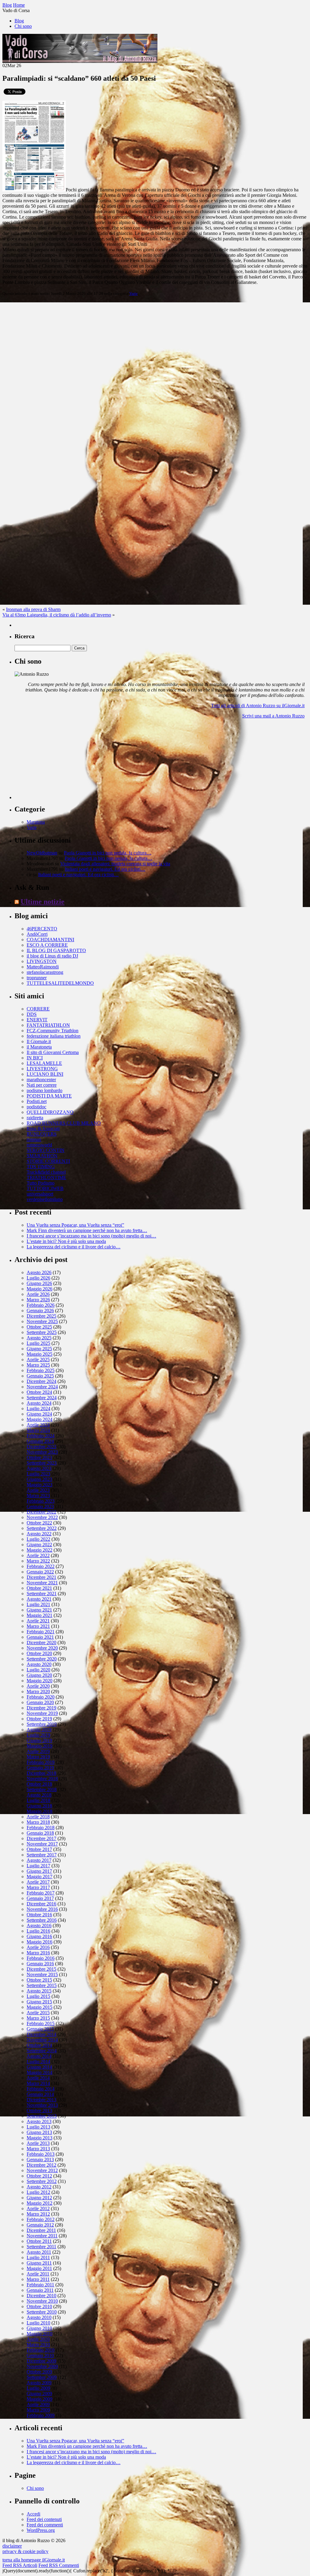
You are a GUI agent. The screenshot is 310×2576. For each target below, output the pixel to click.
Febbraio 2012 (41, 2219)
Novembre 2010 (42, 2301)
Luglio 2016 (38, 1931)
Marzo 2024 (38, 1430)
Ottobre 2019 (39, 1719)
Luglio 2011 (38, 2257)
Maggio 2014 (40, 2072)
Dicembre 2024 (41, 1381)
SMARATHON (42, 1156)
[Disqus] (155, 376)
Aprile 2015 (38, 2013)
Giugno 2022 (39, 1545)
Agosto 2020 (39, 1664)
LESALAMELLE (44, 1063)
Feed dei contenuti (44, 2519)
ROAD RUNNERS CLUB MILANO (64, 1123)
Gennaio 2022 (40, 1572)
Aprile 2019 (38, 1751)
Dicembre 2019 (41, 1708)
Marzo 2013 (38, 2149)
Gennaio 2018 (40, 1833)
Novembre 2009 (42, 2366)
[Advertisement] (60, 761)
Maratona (36, 822)
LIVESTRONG (42, 1069)
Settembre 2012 (42, 2181)
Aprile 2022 (38, 1555)
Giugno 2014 (39, 2067)
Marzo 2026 (38, 1300)
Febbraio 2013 (41, 2154)
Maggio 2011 (39, 2268)
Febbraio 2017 (41, 1893)
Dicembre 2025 (41, 1316)
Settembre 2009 (42, 2377)
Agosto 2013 (39, 2121)
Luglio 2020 (38, 1670)
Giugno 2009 (39, 2394)
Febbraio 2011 (40, 2285)
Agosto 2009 (39, 2383)
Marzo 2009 (38, 2410)
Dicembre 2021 (41, 1577)
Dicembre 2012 (41, 2165)
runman (34, 1139)
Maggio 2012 (40, 2203)
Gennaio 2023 (40, 1506)
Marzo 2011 (38, 2279)
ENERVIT (37, 1020)
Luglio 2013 (38, 2127)
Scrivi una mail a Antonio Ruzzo (273, 716)
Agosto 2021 (39, 1599)
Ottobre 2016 (39, 1915)
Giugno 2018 (39, 1806)
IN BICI (35, 1058)
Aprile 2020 (38, 1686)
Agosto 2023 (39, 1468)
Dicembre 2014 (41, 2034)
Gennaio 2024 (40, 1441)
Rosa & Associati (43, 1129)
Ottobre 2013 (39, 2111)
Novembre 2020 (42, 1648)
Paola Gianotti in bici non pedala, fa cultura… (108, 853)
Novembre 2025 (42, 1321)
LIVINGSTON (42, 961)
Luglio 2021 (38, 1604)
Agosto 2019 (39, 1730)
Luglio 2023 (38, 1474)
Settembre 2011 (41, 2247)
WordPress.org (41, 2530)
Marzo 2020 (38, 1691)
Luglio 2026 (38, 1278)
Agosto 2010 (39, 2317)
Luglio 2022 (38, 1539)
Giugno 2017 (39, 1871)
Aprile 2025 (38, 1360)
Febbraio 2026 (41, 1305)
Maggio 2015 (40, 2007)
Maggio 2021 (40, 1615)
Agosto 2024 (39, 1403)
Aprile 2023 (38, 1490)
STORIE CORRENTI (48, 1161)
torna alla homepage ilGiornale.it (34, 2560)
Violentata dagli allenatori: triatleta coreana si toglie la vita (115, 864)
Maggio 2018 (40, 1811)
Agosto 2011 (39, 2252)
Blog (19, 21)
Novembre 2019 (42, 1713)
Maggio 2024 (40, 1419)
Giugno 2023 (39, 1479)
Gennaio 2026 (40, 1311)
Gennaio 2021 (40, 1637)
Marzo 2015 (38, 2018)
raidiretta (35, 1118)
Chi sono (23, 26)
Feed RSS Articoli (20, 2565)
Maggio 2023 (40, 1485)
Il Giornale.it (39, 1041)
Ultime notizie (43, 902)
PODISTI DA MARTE (49, 1096)
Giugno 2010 (39, 2328)
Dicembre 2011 (41, 2230)
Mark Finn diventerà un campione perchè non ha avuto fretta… (87, 1230)
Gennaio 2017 (40, 1898)
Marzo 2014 (38, 2083)
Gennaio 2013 (40, 2160)
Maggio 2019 (40, 1746)
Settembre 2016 (42, 1920)
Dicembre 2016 (41, 1904)
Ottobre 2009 (39, 2372)
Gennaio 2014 (40, 2094)
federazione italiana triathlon (54, 1036)
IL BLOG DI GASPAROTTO (56, 950)
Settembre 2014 (42, 2051)
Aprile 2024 (38, 1425)
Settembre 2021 (42, 1594)
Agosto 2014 (39, 2056)
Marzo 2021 (38, 1626)
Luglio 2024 (38, 1408)
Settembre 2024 (42, 1398)
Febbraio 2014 (41, 2089)
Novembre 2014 (42, 2040)
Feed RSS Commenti (59, 2565)
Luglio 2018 (38, 1800)
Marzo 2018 (38, 1822)
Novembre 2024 (42, 1387)
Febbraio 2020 (41, 1697)
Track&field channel (46, 1172)
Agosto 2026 (39, 1272)
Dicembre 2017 (41, 1838)
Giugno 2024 (39, 1414)
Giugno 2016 (39, 1936)
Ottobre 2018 (39, 1784)
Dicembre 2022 (41, 1512)
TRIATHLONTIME (46, 1177)
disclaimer (12, 2546)
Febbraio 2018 (41, 1828)
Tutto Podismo (41, 1183)
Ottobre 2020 (39, 1653)
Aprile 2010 (38, 2339)
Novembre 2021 (42, 1583)
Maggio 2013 (40, 2138)
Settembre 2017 (42, 1855)
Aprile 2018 (38, 1817)
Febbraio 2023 (41, 1501)
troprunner (37, 978)
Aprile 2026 (38, 1294)
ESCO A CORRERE (47, 945)
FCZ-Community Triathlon (53, 1031)
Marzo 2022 (38, 1561)
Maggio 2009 (40, 2399)
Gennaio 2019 (40, 1768)
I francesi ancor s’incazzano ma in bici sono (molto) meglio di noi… (91, 1236)
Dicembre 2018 (41, 1773)
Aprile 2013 (38, 2143)
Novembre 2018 (42, 1779)
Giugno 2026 (39, 1283)
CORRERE (38, 1009)
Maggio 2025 (40, 1354)
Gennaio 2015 (40, 2029)
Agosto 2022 (39, 1534)
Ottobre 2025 (39, 1327)
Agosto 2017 (39, 1860)
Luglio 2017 (38, 1866)
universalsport (40, 1194)
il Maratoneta (39, 1047)
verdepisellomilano (45, 1199)
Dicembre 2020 (41, 1643)
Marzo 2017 (38, 1887)
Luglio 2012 (38, 2192)
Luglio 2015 (38, 1996)
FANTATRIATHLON (48, 1025)
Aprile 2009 (38, 2404)
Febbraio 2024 (41, 1436)
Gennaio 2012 (40, 2225)
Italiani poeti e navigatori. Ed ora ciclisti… (105, 869)
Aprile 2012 (38, 2208)
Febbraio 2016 (41, 1958)
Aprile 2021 (38, 1621)
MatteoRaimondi (43, 967)
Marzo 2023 (38, 1496)
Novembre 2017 (42, 1844)
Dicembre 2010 (41, 2296)
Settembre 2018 (42, 1789)
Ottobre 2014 (39, 2045)
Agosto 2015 (39, 1991)
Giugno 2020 (39, 1675)
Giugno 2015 (39, 2002)
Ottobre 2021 (39, 1588)
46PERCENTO (42, 929)
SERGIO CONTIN (46, 1150)
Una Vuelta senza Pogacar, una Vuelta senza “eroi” (75, 1225)
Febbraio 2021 (41, 1632)
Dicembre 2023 (41, 1447)
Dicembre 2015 (41, 1969)
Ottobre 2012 (39, 2176)
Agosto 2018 (39, 1795)
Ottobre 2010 (39, 2306)
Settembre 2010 (42, 2312)
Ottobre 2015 (39, 1980)
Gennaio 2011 (40, 2290)
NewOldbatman (42, 853)
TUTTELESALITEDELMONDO (60, 983)
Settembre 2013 (42, 2116)
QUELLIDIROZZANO (50, 1112)
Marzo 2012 (38, 2214)
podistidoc (36, 1107)
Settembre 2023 (42, 1463)
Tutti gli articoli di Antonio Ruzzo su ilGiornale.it (258, 706)
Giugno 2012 (39, 2198)
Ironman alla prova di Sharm (33, 609)
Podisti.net (37, 1101)
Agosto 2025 (39, 1338)
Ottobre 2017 (39, 1849)
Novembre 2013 (42, 2105)
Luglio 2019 (38, 1735)
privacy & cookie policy (25, 2551)
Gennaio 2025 (40, 1376)
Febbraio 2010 (41, 2350)
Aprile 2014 (38, 2078)
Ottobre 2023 (39, 1457)
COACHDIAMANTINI (50, 940)
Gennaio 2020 (40, 1702)
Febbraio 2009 (41, 2415)
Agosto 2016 (39, 1925)
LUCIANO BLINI (45, 1074)
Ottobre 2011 (39, 2241)
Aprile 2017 (38, 1882)
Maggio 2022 (40, 1550)
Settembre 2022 (42, 1528)
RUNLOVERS (42, 1134)
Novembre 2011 (42, 2236)
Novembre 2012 (42, 2170)
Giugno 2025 (39, 1349)
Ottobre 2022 (39, 1523)
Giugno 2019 (39, 1740)
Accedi (33, 2514)
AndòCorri (37, 934)
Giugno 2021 (39, 1610)
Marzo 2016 (38, 1953)
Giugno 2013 (39, 2132)
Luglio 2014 (38, 2062)
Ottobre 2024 (39, 1392)
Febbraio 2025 (41, 1370)
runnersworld (39, 1145)
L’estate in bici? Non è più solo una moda (66, 1241)
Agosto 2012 (39, 2187)
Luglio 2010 (38, 2323)
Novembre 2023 (42, 1452)
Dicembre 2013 (41, 2100)
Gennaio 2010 (40, 2355)
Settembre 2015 (42, 1985)
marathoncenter (41, 1080)
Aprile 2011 (38, 2274)
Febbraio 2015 (41, 2023)
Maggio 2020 (40, 1681)
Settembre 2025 (42, 1332)
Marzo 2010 (38, 2345)
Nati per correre (42, 1085)
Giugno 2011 (39, 2263)
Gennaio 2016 (40, 1964)
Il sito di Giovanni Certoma (53, 1052)
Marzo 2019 (38, 1757)
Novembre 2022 (42, 1517)
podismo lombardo (45, 1090)
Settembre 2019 (42, 1724)
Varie (134, 293)
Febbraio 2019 (41, 1762)
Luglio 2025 (38, 1343)
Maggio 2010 (40, 2334)
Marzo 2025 (38, 1365)
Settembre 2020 (42, 1659)
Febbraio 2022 (41, 1566)
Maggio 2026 (40, 1289)
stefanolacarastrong (45, 972)
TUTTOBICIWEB (45, 1188)
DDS (32, 1014)
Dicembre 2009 (41, 2361)
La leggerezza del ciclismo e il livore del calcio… (74, 1247)
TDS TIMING (41, 1167)
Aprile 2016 (38, 1947)
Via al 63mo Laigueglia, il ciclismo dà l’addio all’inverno (57, 615)
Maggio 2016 (40, 1942)
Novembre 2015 (42, 1974)
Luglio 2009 (38, 2388)
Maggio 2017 (40, 1877)
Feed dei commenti (45, 2525)
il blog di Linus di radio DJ (52, 956)
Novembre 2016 (42, 1909)
